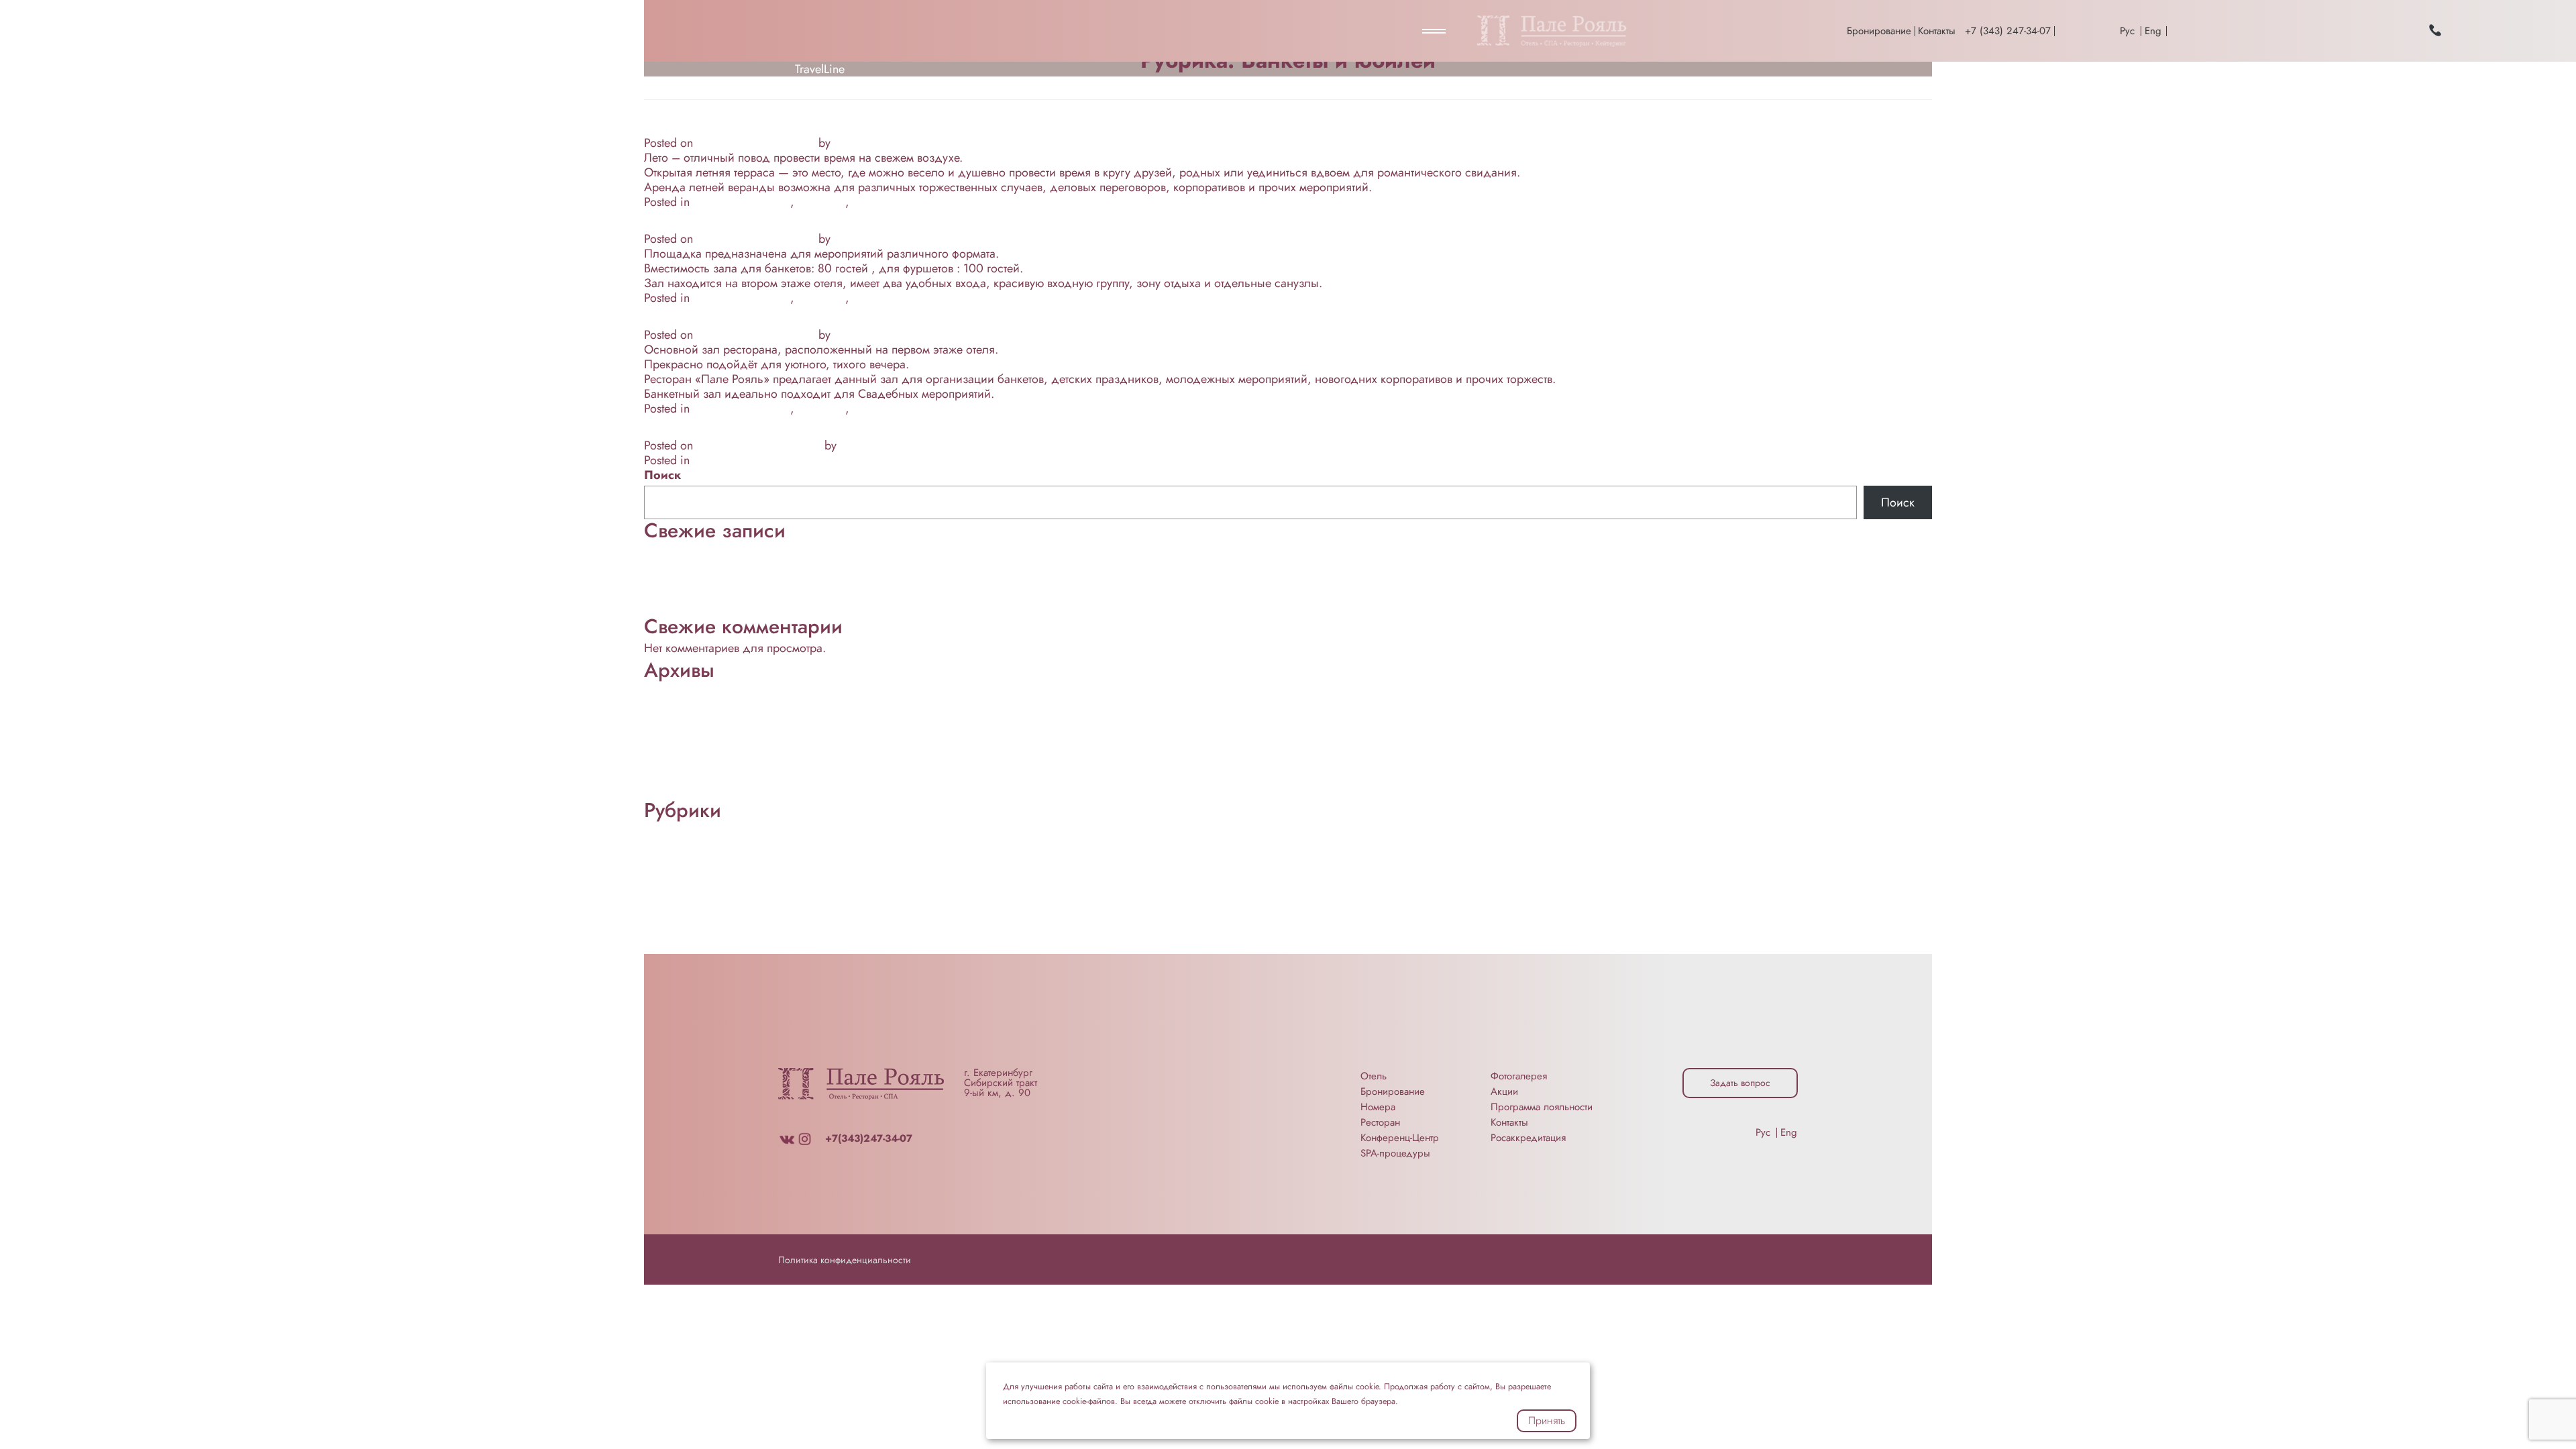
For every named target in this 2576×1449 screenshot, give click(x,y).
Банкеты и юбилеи (742, 202)
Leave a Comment (1028, 202)
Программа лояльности (1542, 1107)
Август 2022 (676, 747)
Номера (1378, 1107)
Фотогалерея (1519, 1076)
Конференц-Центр (691, 578)
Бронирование (1879, 31)
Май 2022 (671, 762)
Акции (1504, 1091)
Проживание (678, 608)
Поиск (662, 475)
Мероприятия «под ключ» (712, 873)
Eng (2153, 31)
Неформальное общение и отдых (733, 563)
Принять (1547, 1420)
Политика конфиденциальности (845, 1260)
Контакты (1937, 31)
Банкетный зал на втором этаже (790, 220)
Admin (851, 143)
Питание (666, 593)
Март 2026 (673, 688)
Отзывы (664, 888)
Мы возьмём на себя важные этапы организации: (775, 549)
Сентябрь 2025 (684, 703)
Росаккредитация (1528, 1138)
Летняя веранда (717, 124)
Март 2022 (673, 777)
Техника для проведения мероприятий (746, 947)
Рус (2127, 31)
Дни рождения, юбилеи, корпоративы (823, 427)
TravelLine (820, 69)
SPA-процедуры (1395, 1153)
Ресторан (821, 202)
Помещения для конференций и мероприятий (767, 902)
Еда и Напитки (683, 858)
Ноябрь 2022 (680, 718)
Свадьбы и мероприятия (918, 202)
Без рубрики (677, 843)
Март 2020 (673, 792)
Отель (1374, 1076)
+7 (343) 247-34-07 (2008, 31)
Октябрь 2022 (681, 733)
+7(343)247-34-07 (869, 1138)
